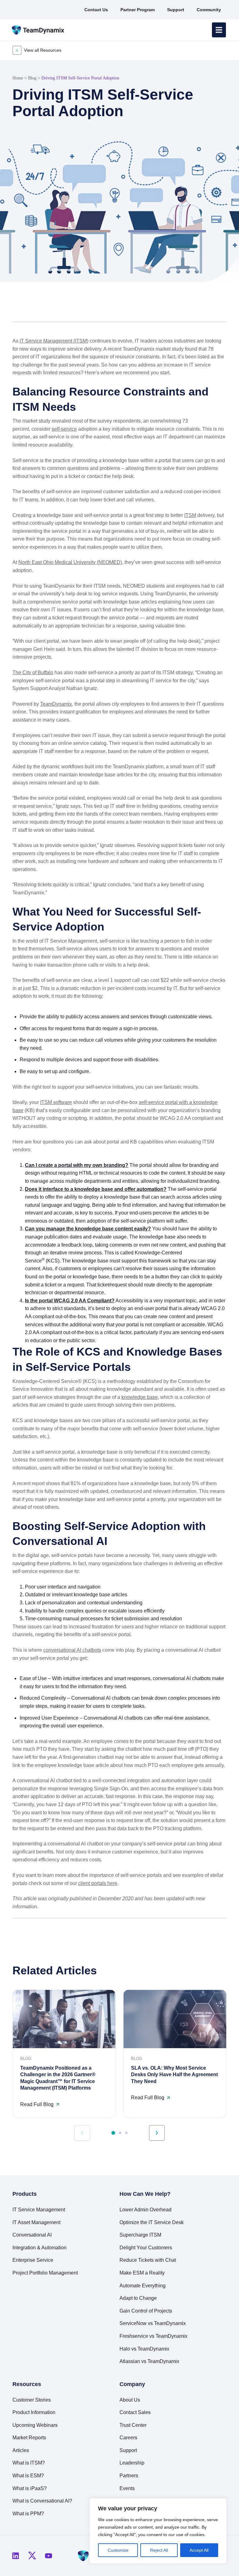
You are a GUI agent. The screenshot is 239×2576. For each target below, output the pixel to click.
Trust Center (133, 2425)
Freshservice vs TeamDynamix (153, 2336)
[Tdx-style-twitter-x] (32, 2556)
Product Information (34, 2412)
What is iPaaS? (30, 2488)
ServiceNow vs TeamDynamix (153, 2323)
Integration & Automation (40, 2248)
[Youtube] (49, 2556)
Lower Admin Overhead (145, 2210)
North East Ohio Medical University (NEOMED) (70, 562)
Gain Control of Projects (146, 2311)
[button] (202, 307)
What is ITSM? (29, 2463)
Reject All (159, 2550)
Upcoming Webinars (35, 2425)
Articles (21, 2450)
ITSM (190, 515)
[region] (158, 2531)
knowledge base (140, 1397)
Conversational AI (32, 2235)
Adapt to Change (138, 2298)
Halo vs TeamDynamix (144, 2349)
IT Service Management (39, 2210)
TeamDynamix (56, 704)
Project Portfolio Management (45, 2273)
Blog (32, 78)
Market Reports (29, 2438)
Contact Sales (135, 2412)
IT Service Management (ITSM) (54, 341)
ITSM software (56, 1102)
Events (127, 2488)
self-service (64, 429)
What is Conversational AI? (42, 2501)
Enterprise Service (33, 2260)
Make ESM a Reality (142, 2273)
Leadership (132, 2463)
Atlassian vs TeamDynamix (149, 2361)
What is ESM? (28, 2476)
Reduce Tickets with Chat (148, 2260)
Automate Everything (143, 2286)
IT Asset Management (36, 2222)
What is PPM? (28, 2514)
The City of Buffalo (33, 672)
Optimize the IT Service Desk (152, 2222)
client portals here (98, 1883)
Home (18, 78)
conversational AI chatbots (72, 1650)
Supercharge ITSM (140, 2235)
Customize (118, 2550)
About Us (130, 2400)
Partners (129, 2476)
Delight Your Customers (146, 2248)
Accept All (199, 2550)
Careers (128, 2438)
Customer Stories (32, 2400)
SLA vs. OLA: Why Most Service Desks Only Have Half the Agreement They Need (174, 2075)
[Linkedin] (16, 2556)
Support (128, 2450)
